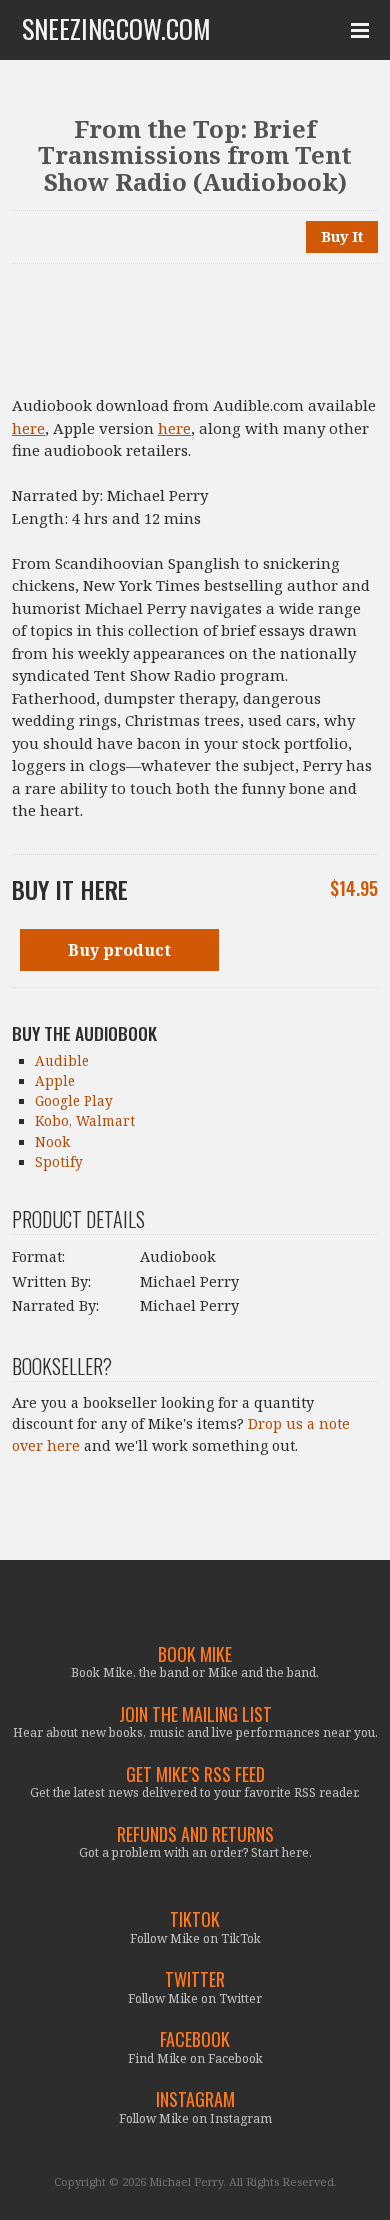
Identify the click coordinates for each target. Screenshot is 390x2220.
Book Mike (195, 1654)
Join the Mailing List (195, 1714)
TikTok (195, 1919)
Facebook (195, 2039)
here (28, 428)
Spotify (59, 1162)
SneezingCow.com (116, 29)
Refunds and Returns (195, 1834)
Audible (62, 1061)
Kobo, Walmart (85, 1121)
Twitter (195, 1979)
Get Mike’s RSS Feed (195, 1774)
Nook (52, 1142)
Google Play (74, 1101)
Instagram (195, 2099)
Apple (55, 1081)
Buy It (342, 236)
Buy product (119, 950)
